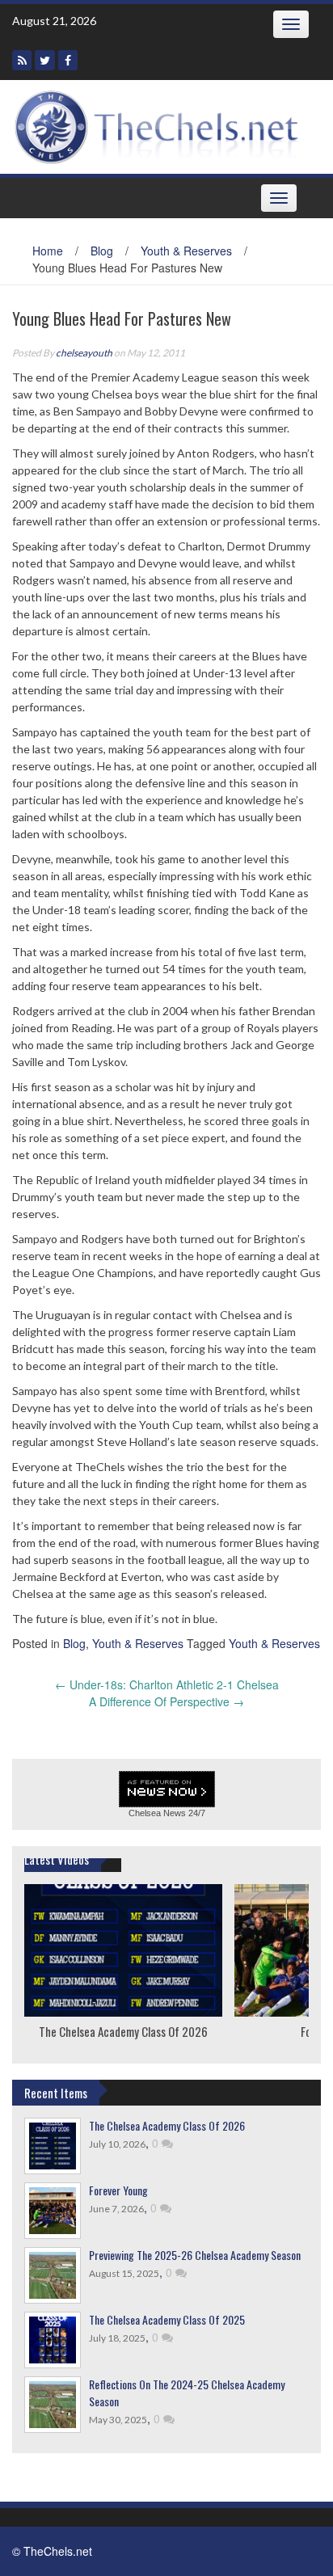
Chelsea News (157, 1813)
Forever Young (118, 2190)
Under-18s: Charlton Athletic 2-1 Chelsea (167, 1684)
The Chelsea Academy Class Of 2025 (167, 2319)
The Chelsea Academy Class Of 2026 (123, 2031)
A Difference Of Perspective (166, 1701)
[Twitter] (45, 60)
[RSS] (22, 60)
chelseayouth (84, 353)
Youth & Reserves (186, 251)
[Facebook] (68, 60)
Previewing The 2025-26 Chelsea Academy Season (195, 2255)
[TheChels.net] (160, 124)
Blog (102, 251)
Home (48, 251)
